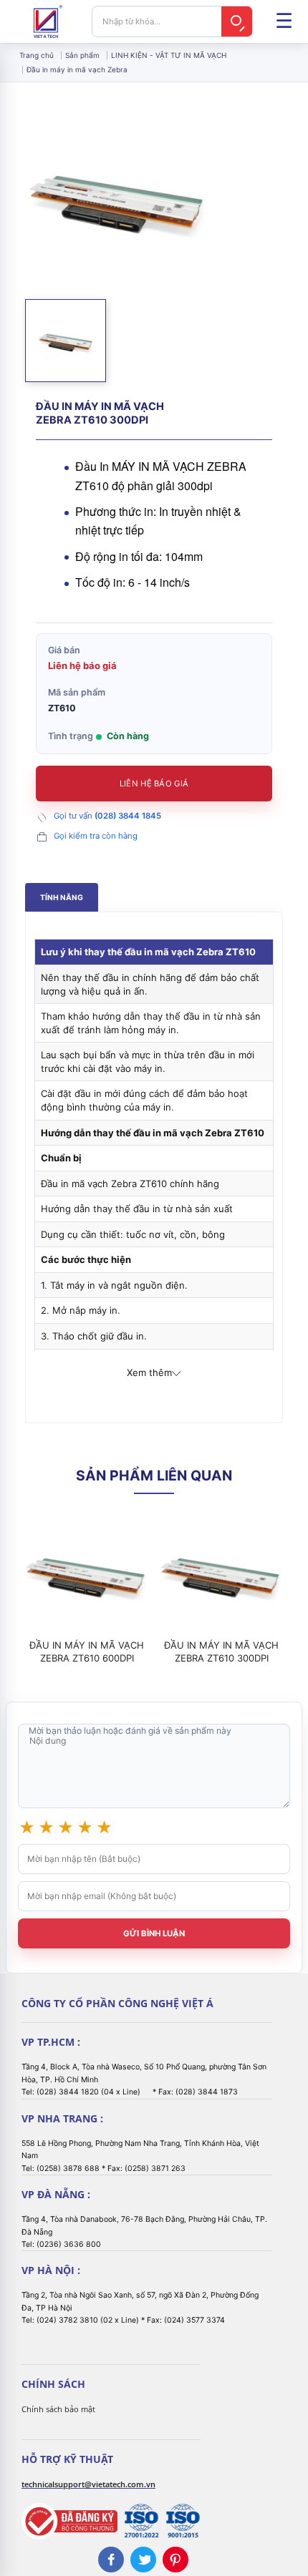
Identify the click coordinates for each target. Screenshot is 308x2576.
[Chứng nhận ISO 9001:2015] (183, 2521)
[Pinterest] (175, 2560)
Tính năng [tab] (62, 898)
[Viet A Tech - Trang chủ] (48, 21)
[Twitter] (143, 2560)
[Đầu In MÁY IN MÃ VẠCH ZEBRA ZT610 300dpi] (221, 1574)
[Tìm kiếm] (237, 21)
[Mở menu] (284, 21)
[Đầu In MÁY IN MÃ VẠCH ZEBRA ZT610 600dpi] (87, 1574)
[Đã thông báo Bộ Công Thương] (69, 2521)
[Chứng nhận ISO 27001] (141, 2521)
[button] (66, 340)
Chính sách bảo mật (58, 2409)
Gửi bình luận (154, 1933)
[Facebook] (111, 2560)
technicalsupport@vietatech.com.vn (88, 2484)
